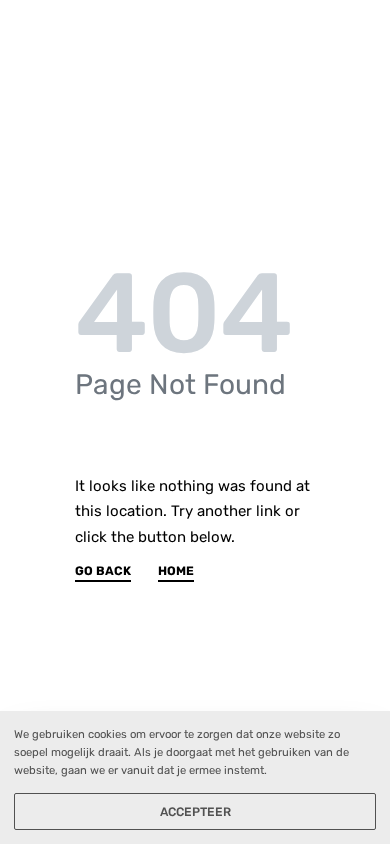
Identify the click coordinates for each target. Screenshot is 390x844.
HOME (176, 571)
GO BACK (103, 571)
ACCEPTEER (195, 812)
